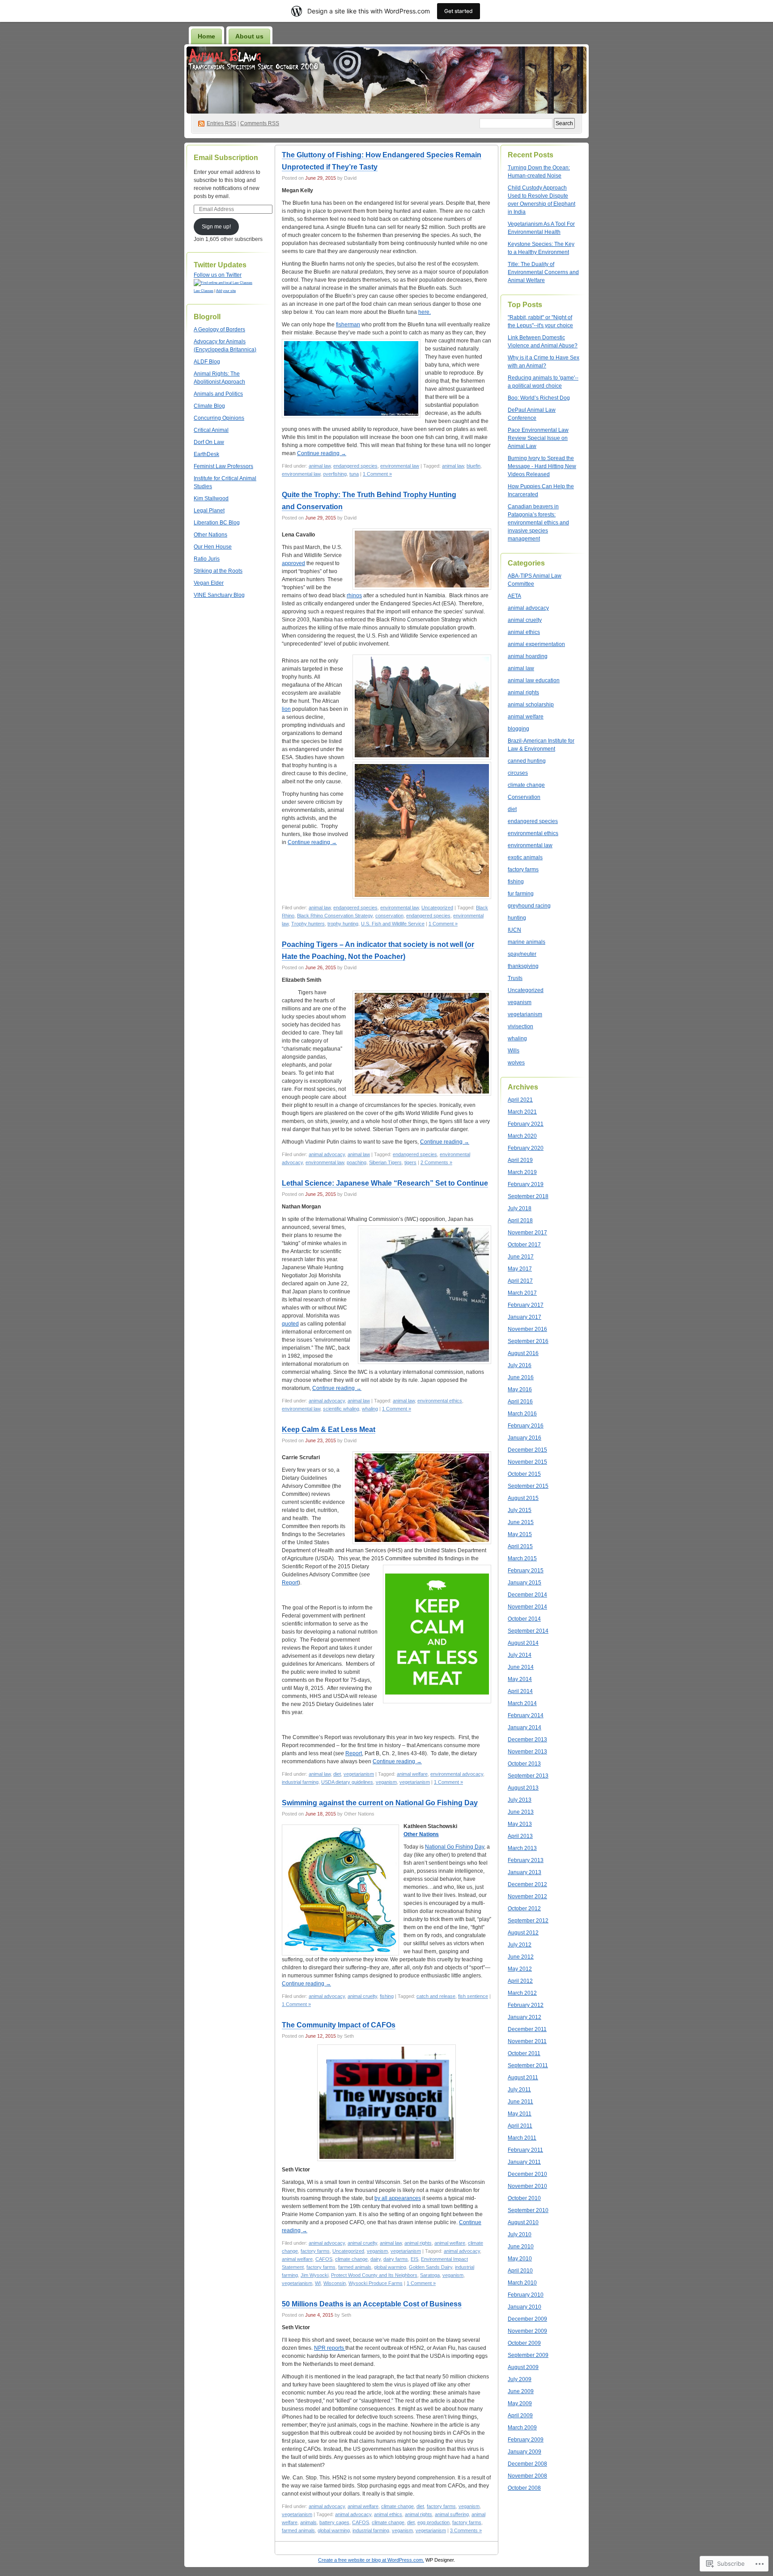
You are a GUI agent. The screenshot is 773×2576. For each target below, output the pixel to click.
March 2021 (522, 1112)
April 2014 (520, 1691)
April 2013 (520, 1836)
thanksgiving (523, 966)
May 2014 (520, 1679)
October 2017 (524, 1245)
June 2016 (521, 1377)
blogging (518, 729)
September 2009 (528, 2355)
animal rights (418, 2243)
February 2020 (526, 1148)
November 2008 (527, 2476)
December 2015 (527, 1450)
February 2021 (526, 1124)
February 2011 (525, 2150)
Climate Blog (209, 406)
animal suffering (452, 2514)
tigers (410, 1162)
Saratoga (430, 2275)
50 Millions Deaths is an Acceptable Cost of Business (372, 2304)
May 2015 (520, 1534)
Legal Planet (209, 511)
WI (318, 2283)
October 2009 (524, 2343)
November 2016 (527, 1329)
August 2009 (523, 2367)
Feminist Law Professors (223, 466)
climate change (351, 2259)
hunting (517, 918)
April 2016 (520, 1402)
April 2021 (520, 1100)
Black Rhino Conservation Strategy (335, 916)
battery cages (334, 2522)
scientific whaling (341, 1409)
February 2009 (526, 2440)
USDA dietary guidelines (347, 1782)
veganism (386, 1782)
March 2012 (522, 1993)
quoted (290, 1324)
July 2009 (520, 2379)
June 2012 (521, 1957)
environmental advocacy (457, 1774)
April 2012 (520, 1981)
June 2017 (521, 1257)
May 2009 (520, 2403)
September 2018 (528, 1196)
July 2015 (520, 1510)
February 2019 (526, 1184)
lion (286, 709)
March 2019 (522, 1172)
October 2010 (524, 2198)
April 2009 (520, 2416)
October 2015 (524, 1474)
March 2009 (522, 2428)
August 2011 (523, 2078)
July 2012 (520, 1945)
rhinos (354, 595)
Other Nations (210, 535)
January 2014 (525, 1727)
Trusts (515, 978)
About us (249, 36)
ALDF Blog (207, 362)
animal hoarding (528, 656)
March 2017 (522, 1293)
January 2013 (525, 1872)
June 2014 (521, 1667)
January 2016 (525, 1438)
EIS (414, 2259)
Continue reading (322, 453)
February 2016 (526, 1426)
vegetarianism (359, 1774)
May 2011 (520, 2114)
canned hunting (527, 761)
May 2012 (520, 1969)
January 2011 (524, 2162)
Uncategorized (437, 908)
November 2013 (527, 1752)
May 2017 (520, 1269)
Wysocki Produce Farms (376, 2283)
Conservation (524, 797)
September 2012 (528, 1921)
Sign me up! (216, 227)
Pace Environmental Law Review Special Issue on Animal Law (538, 438)
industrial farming (300, 1782)
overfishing (335, 474)
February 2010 (526, 2295)
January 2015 (525, 1583)
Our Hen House (213, 547)
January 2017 (525, 1317)
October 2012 (524, 1909)
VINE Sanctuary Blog (219, 595)
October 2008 (524, 2488)
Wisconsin (335, 2283)
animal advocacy (327, 1154)
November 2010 (527, 2186)
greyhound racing (529, 906)
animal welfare (412, 1774)
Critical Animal (211, 430)
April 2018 (520, 1220)
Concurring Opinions (219, 418)
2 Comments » (436, 1162)
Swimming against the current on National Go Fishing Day (380, 1803)
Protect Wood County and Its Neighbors (374, 2275)
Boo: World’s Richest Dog (539, 398)
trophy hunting (343, 924)
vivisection (520, 1026)
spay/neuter (522, 954)
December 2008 (527, 2464)
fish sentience (473, 1996)
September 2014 (528, 1631)
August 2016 (523, 1353)
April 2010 (520, 2271)
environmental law (400, 466)
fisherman (348, 325)
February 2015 (526, 1571)
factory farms (315, 2251)
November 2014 (527, 1607)
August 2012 (523, 1933)
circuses (518, 773)
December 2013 (527, 1740)
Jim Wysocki (314, 2275)
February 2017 (526, 1305)
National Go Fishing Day (454, 1847)
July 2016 (520, 1365)
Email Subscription (226, 158)
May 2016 (520, 1389)
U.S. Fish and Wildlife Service (393, 924)
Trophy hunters (308, 924)
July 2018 (520, 1208)
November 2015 (527, 1462)
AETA (514, 596)
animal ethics (388, 2514)
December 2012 (527, 1884)
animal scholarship (531, 705)
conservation (389, 916)
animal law (320, 466)
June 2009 (521, 2391)
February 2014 (526, 1715)
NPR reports (330, 2348)
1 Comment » (377, 474)
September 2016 (528, 1341)
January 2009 (525, 2452)
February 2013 (526, 1860)
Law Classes (204, 291)
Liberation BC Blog (217, 523)
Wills (514, 1051)
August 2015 (523, 1498)
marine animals (527, 942)
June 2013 (521, 1812)
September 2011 (528, 2065)
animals (308, 2522)
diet (337, 1774)
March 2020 (522, 1136)
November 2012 (527, 1896)
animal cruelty (362, 1996)
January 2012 (525, 2017)
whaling (370, 1409)
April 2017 (520, 1281)
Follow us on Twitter (218, 275)
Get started (459, 11)
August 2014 (523, 1643)
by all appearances (398, 2198)
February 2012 (526, 2005)
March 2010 (522, 2283)
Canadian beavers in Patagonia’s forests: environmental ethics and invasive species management (538, 523)
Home (206, 36)
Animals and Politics (218, 394)
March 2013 (522, 1848)
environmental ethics (440, 1401)
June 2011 (520, 2102)
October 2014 (524, 1619)
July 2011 (519, 2090)
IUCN (514, 930)
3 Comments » (466, 2530)
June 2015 (521, 1522)
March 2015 (522, 1558)
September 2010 (528, 2210)
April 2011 (520, 2126)
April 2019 (520, 1160)
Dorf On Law (209, 442)
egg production (433, 2522)
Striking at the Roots (218, 571)
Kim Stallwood (211, 498)
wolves (516, 1063)
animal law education (534, 680)
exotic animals (525, 857)
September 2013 (528, 1776)
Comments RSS (260, 123)
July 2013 (520, 1800)
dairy (376, 2259)
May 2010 (520, 2259)
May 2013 (520, 1824)
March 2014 (522, 1703)
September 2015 (528, 1486)
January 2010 (525, 2307)
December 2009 (527, 2319)
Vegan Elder (209, 583)
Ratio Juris (207, 559)
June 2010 (521, 2247)
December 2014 (527, 1595)
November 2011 (527, 2041)
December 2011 (527, 2029)
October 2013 (524, 1764)
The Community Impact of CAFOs (339, 2025)
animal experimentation (536, 644)
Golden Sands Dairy (431, 2267)
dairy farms (396, 2259)
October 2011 (524, 2053)
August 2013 (523, 1788)
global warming (390, 2267)
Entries (221, 123)
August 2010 (523, 2222)
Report (290, 1583)
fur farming (521, 894)
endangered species (355, 466)
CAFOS (324, 2259)
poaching (357, 1162)
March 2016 (522, 1414)
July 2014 (520, 1655)
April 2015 (520, 1546)
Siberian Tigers (385, 1162)
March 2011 (522, 2138)
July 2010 (520, 2234)
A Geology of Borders (219, 329)
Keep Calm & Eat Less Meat (329, 1429)
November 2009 (527, 2331)
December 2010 (527, 2174)
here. (425, 312)
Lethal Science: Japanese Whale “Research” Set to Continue (385, 1183)
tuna (354, 474)
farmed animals (355, 2267)
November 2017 (527, 1233)
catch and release (436, 1996)
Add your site (226, 291)
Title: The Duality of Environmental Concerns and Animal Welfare (543, 272)
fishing (387, 1996)
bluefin (474, 466)
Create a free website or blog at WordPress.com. (371, 2560)
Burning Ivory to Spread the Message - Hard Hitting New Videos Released (542, 466)
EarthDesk (206, 454)
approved (293, 563)
